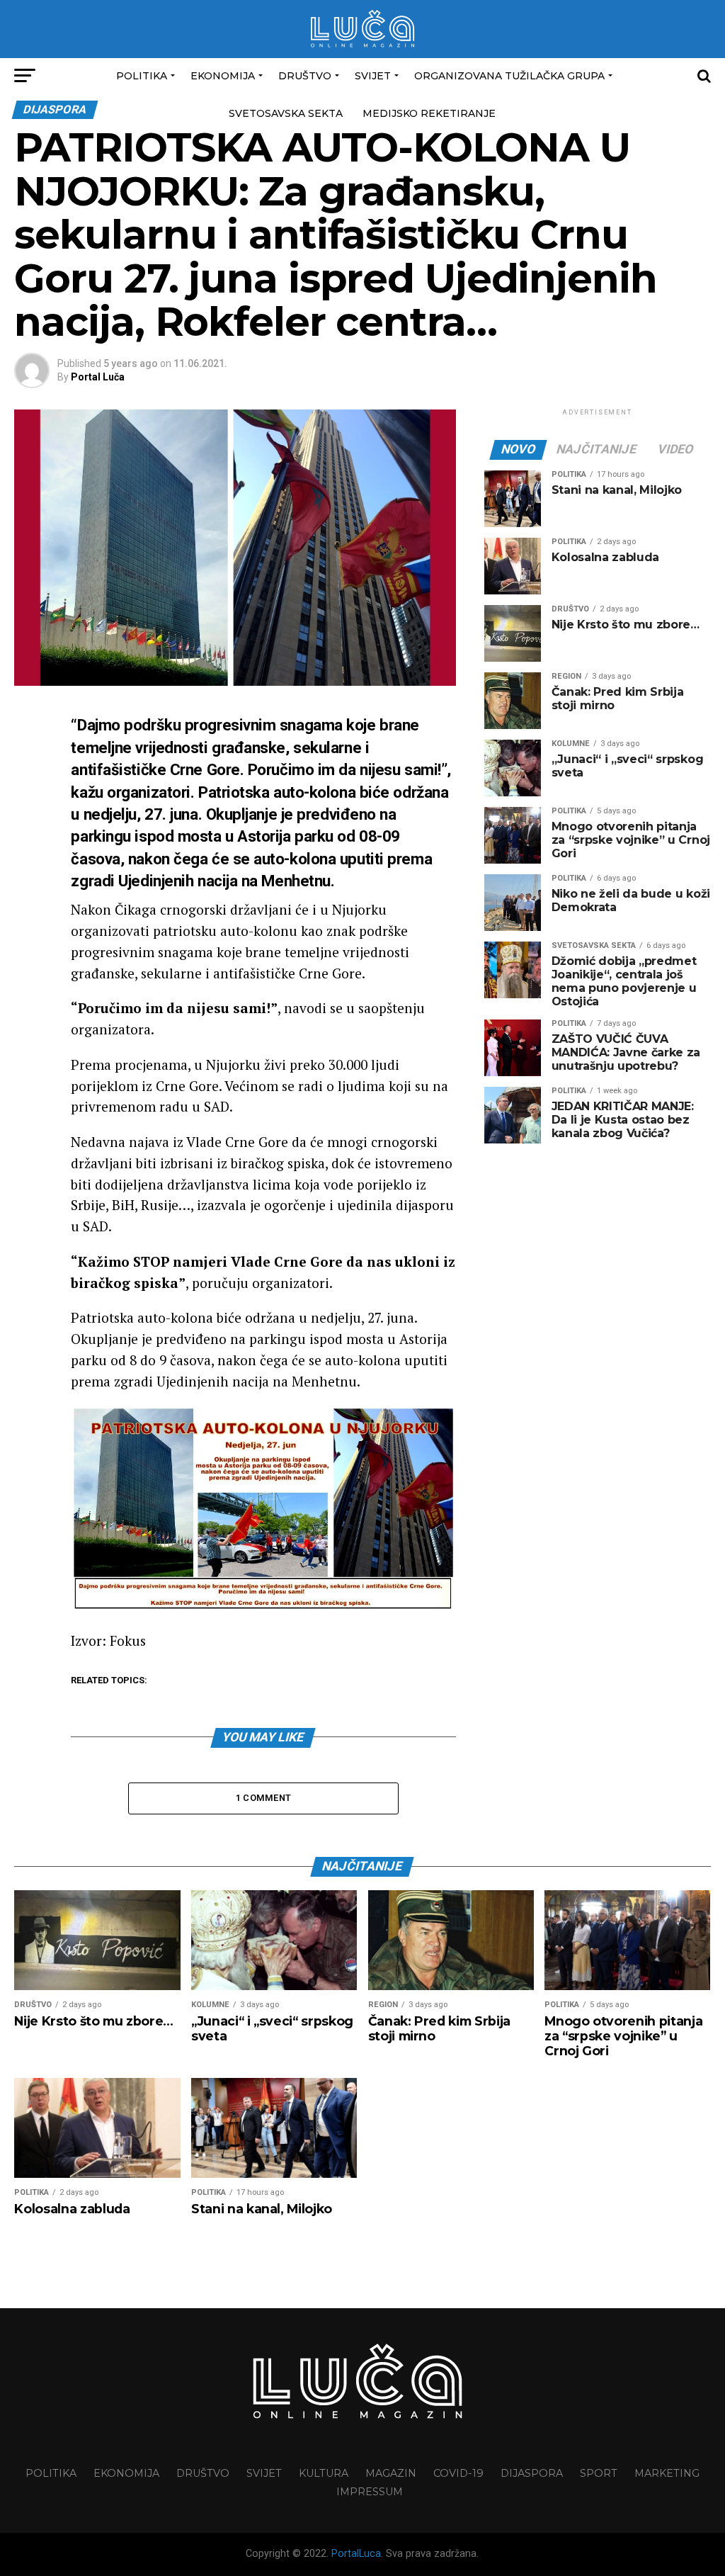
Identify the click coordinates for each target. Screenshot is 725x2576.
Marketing (667, 2473)
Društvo (305, 76)
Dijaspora (532, 2473)
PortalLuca (356, 2554)
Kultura (324, 2473)
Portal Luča (98, 377)
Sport (599, 2473)
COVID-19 (458, 2473)
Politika (142, 76)
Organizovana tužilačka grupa (509, 76)
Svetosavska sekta (286, 113)
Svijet (373, 76)
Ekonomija (223, 76)
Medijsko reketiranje (429, 113)
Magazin (391, 2473)
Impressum (370, 2492)
